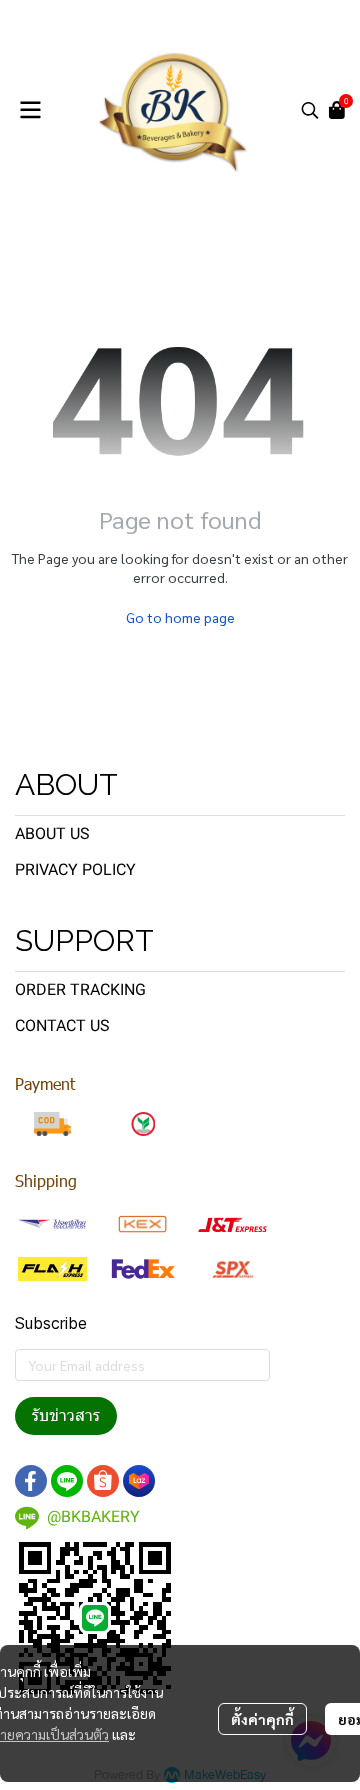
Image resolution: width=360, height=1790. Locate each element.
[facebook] (31, 1481)
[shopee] (103, 1481)
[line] (67, 1481)
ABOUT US (52, 833)
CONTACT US (62, 1025)
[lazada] (139, 1481)
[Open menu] (30, 110)
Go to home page (180, 617)
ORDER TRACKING (80, 989)
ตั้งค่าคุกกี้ (262, 1719)
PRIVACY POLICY (75, 869)
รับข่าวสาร (66, 1415)
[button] (310, 110)
